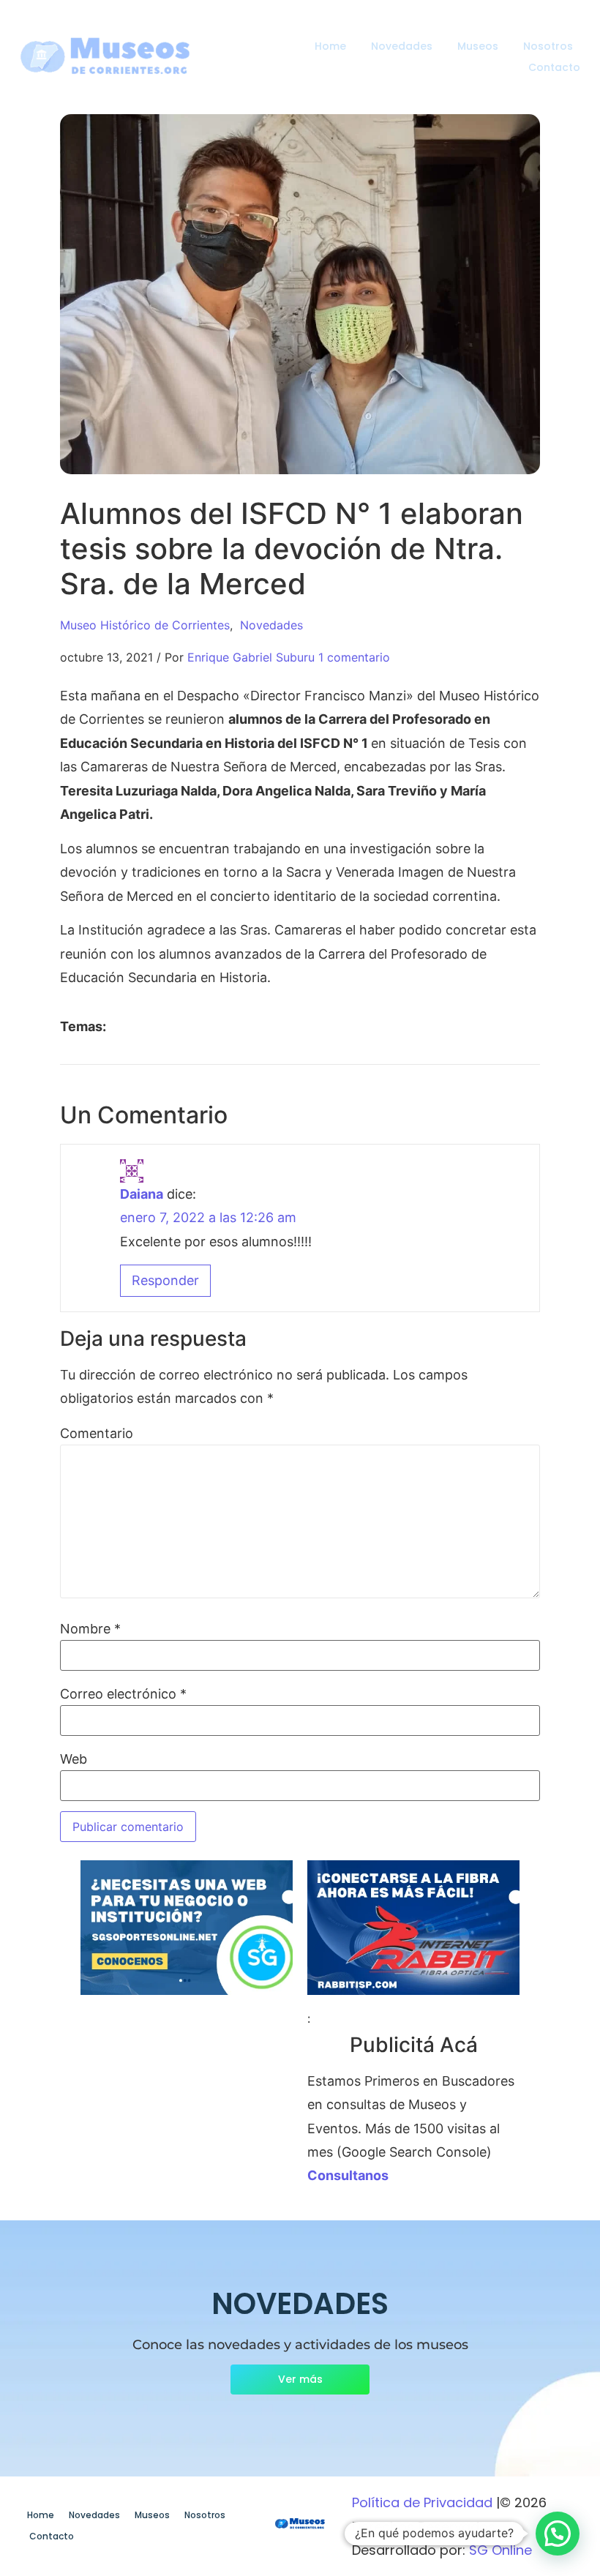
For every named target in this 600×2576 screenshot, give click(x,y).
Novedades (402, 46)
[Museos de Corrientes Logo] (300, 2524)
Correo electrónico (123, 1694)
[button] (558, 2534)
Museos (478, 46)
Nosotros (548, 46)
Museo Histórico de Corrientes (145, 625)
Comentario (97, 1434)
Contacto (554, 67)
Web (74, 1759)
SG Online (500, 2550)
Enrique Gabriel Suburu (251, 657)
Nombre (90, 1629)
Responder (165, 1280)
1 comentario (354, 657)
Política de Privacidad (422, 2502)
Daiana (142, 1194)
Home (330, 46)
